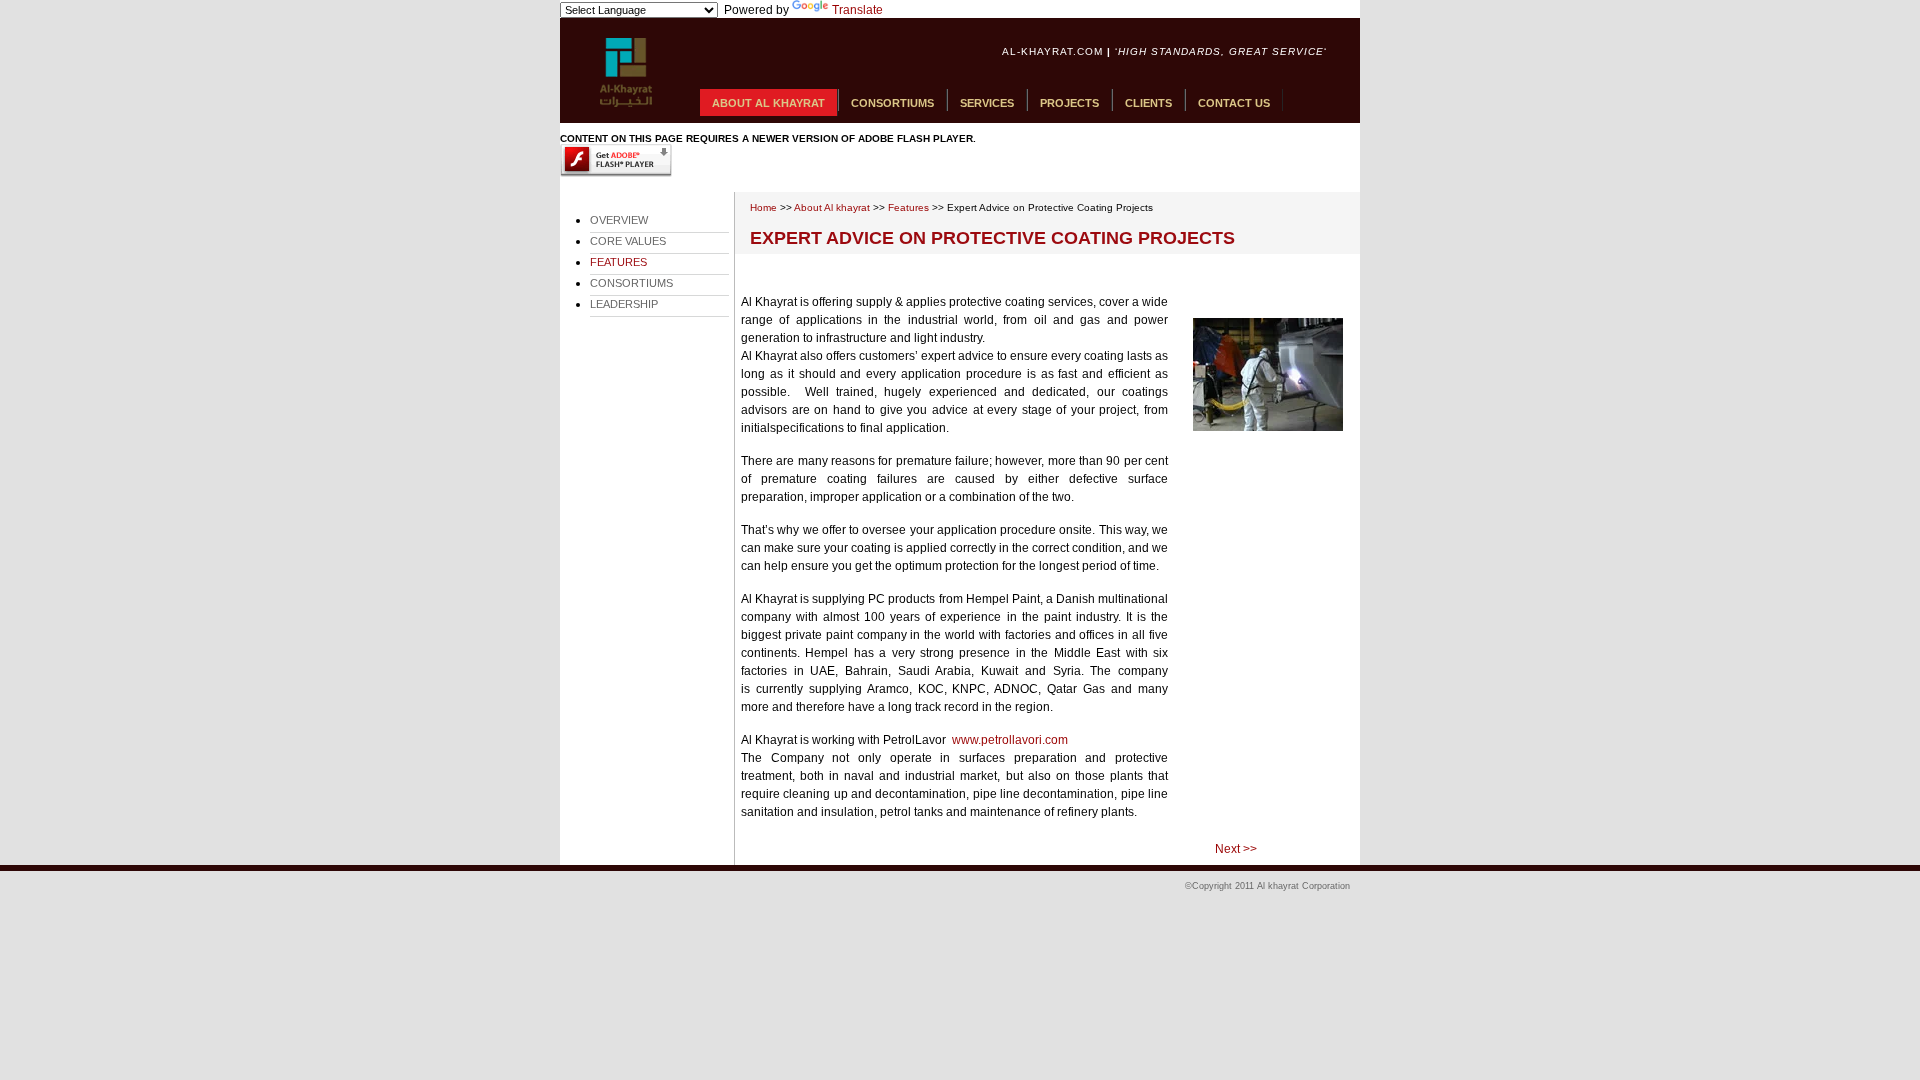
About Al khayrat (832, 207)
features (618, 262)
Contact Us (1234, 103)
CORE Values (628, 241)
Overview (619, 220)
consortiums (892, 103)
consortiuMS (631, 283)
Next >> (1236, 849)
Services (987, 103)
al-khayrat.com (1052, 51)
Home (763, 207)
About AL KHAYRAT (768, 103)
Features (908, 207)
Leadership (624, 304)
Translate (857, 10)
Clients (1148, 103)
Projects (1069, 103)
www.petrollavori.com (1010, 740)
